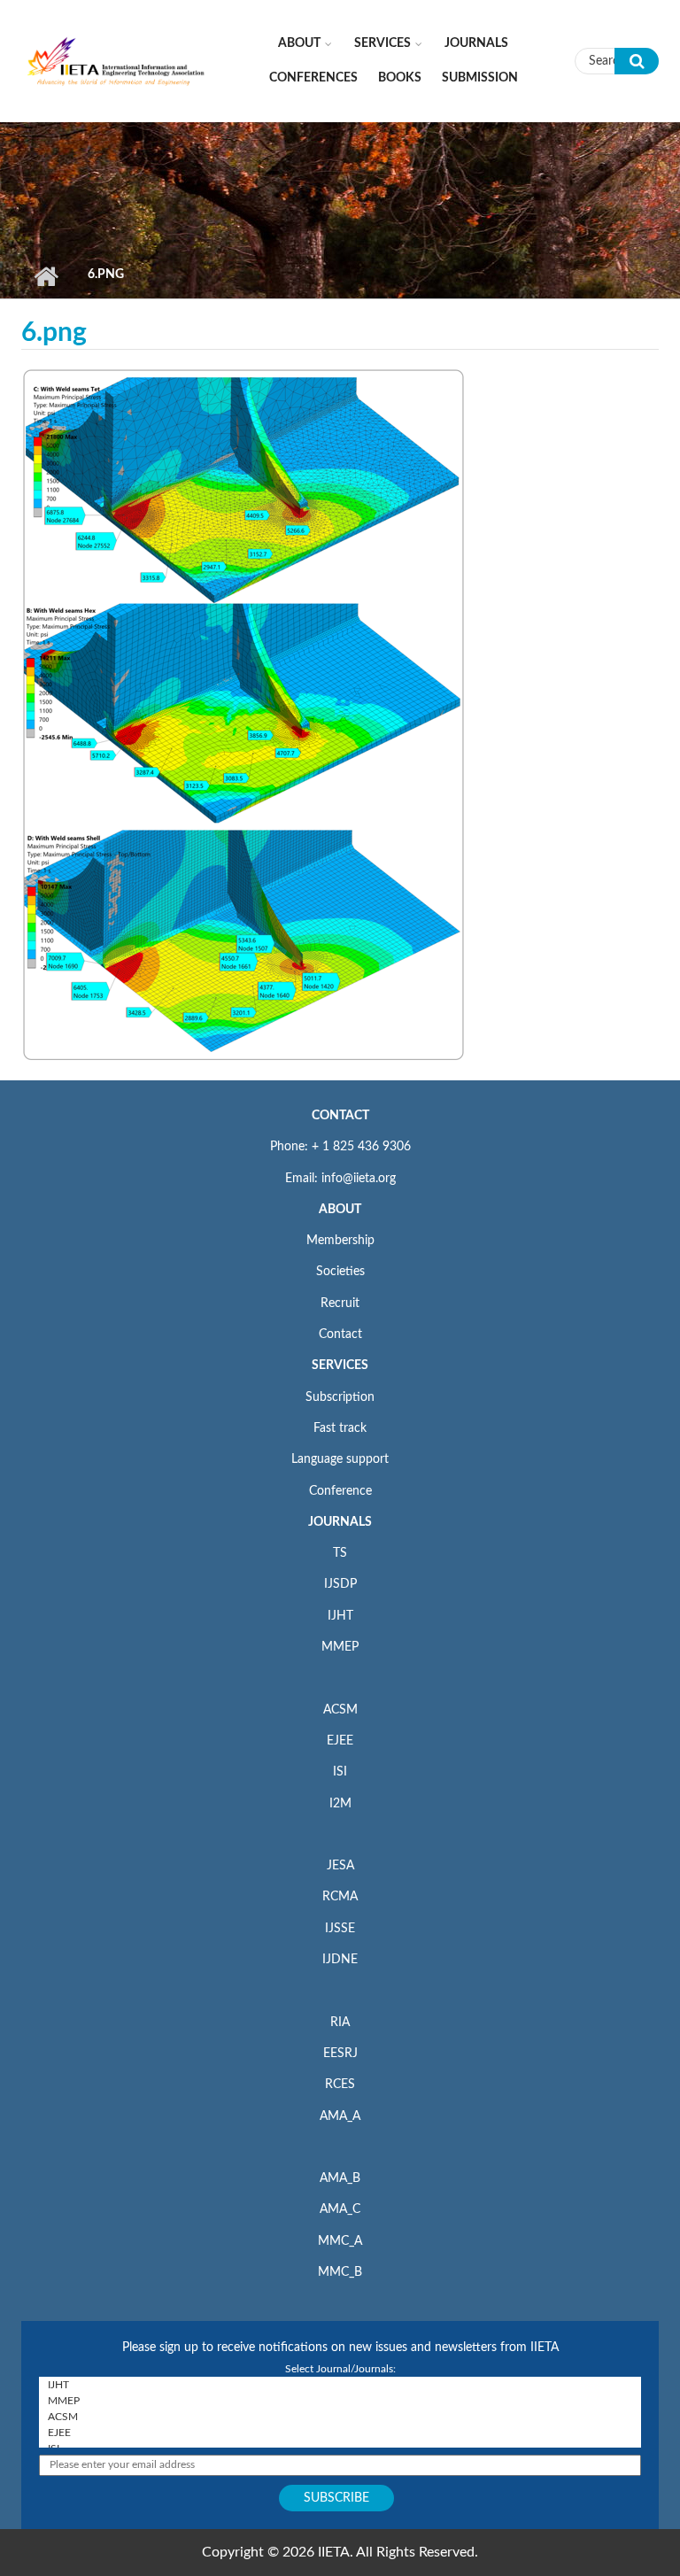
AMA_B (340, 2178)
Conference (340, 1491)
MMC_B (340, 2272)
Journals (476, 43)
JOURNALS (340, 1522)
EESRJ (340, 2054)
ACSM (340, 1710)
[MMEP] (340, 2401)
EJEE (340, 1741)
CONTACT (340, 1116)
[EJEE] (340, 2433)
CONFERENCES (313, 78)
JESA (340, 1866)
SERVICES (340, 1365)
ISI (340, 1772)
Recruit (340, 1303)
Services (382, 43)
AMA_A (340, 2116)
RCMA (340, 1897)
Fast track (340, 1428)
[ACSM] (340, 2417)
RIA (340, 2023)
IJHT (340, 1616)
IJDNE (340, 1960)
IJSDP (340, 1584)
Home (46, 276)
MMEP (340, 1647)
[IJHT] (340, 2385)
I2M (340, 1804)
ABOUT (340, 1210)
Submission (480, 78)
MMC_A (340, 2241)
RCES (340, 2085)
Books (400, 78)
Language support (340, 1459)
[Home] (116, 60)
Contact (340, 1334)
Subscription (340, 1397)
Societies (340, 1272)
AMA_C (340, 2209)
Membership (340, 1241)
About (299, 43)
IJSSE (340, 1929)
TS (340, 1553)
